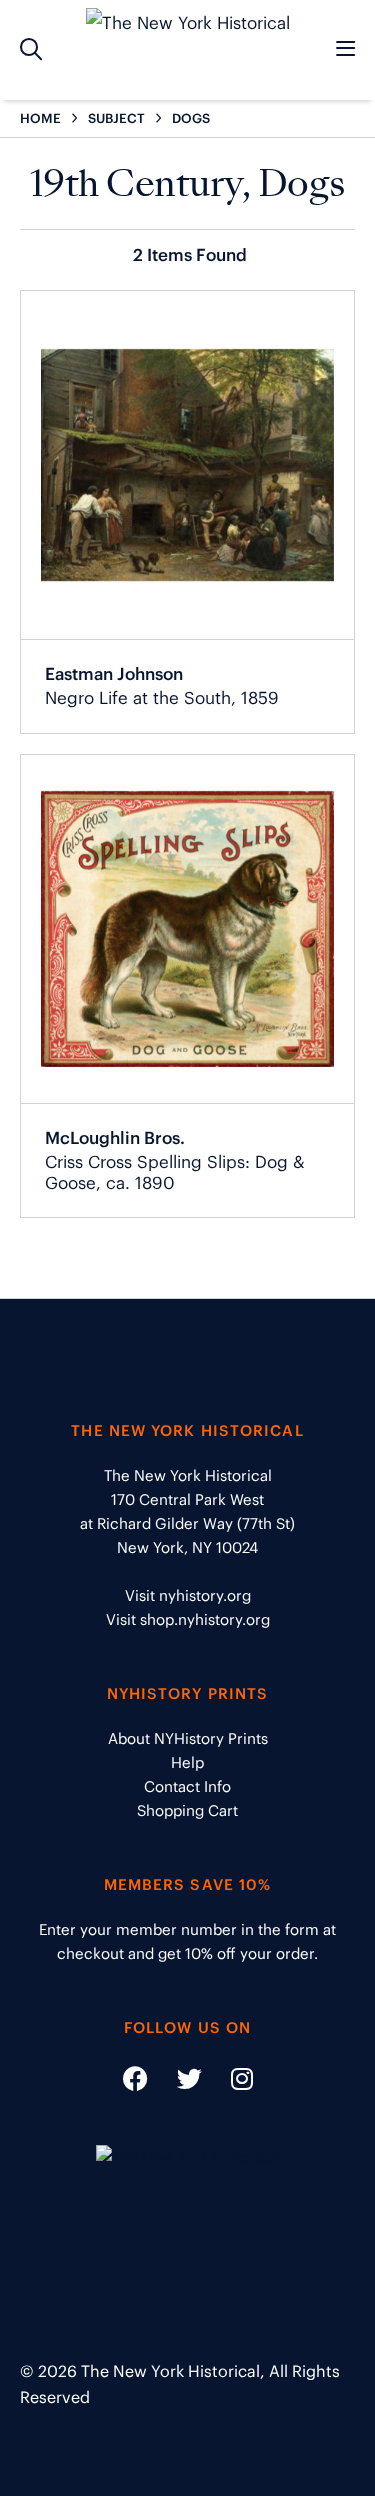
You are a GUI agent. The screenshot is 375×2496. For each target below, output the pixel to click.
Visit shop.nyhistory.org (188, 1619)
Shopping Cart (187, 1810)
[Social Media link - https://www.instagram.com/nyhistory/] (229, 2082)
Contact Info (187, 1786)
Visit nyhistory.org (188, 1595)
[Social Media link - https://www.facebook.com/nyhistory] (135, 2082)
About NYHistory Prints (188, 1738)
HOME (40, 118)
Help (187, 1762)
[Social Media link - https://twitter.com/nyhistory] (177, 2082)
